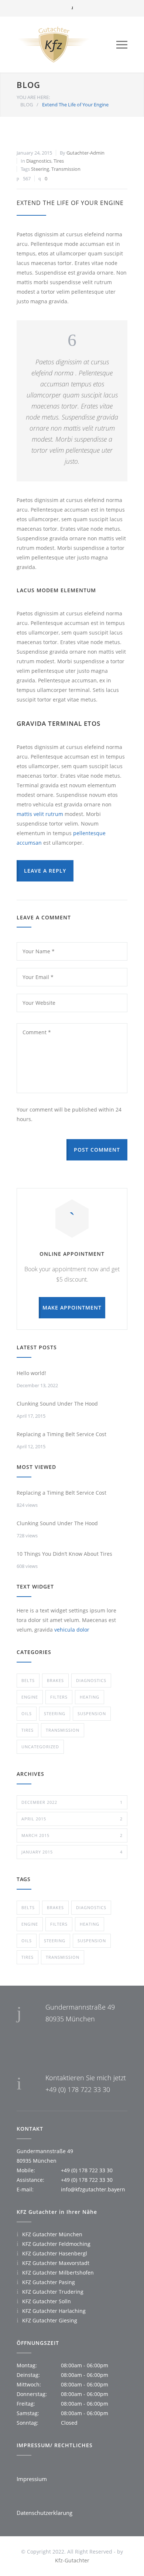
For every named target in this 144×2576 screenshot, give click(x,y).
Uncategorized (40, 1747)
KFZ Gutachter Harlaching (54, 2311)
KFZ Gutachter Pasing (49, 2282)
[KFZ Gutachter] (66, 45)
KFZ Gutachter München (52, 2234)
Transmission (66, 169)
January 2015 (72, 1852)
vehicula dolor (72, 1630)
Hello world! (31, 1373)
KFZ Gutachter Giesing (50, 2320)
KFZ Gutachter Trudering (53, 2292)
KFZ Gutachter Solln (47, 2301)
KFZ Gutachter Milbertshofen (58, 2273)
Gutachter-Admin (85, 153)
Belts (28, 1680)
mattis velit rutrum (40, 814)
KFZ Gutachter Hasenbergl (55, 2253)
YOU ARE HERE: (33, 97)
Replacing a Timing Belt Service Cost (61, 1434)
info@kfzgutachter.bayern (93, 2189)
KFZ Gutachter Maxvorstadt (56, 2263)
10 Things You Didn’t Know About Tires (64, 1554)
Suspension (92, 1713)
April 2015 (72, 1819)
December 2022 (72, 1802)
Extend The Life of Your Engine (70, 203)
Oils (27, 1713)
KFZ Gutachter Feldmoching (56, 2244)
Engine (30, 1697)
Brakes (55, 1680)
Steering (40, 169)
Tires (59, 161)
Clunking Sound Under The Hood (57, 1404)
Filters (59, 1697)
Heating (90, 1697)
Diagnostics (39, 161)
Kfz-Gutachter (72, 2560)
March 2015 (72, 1835)
